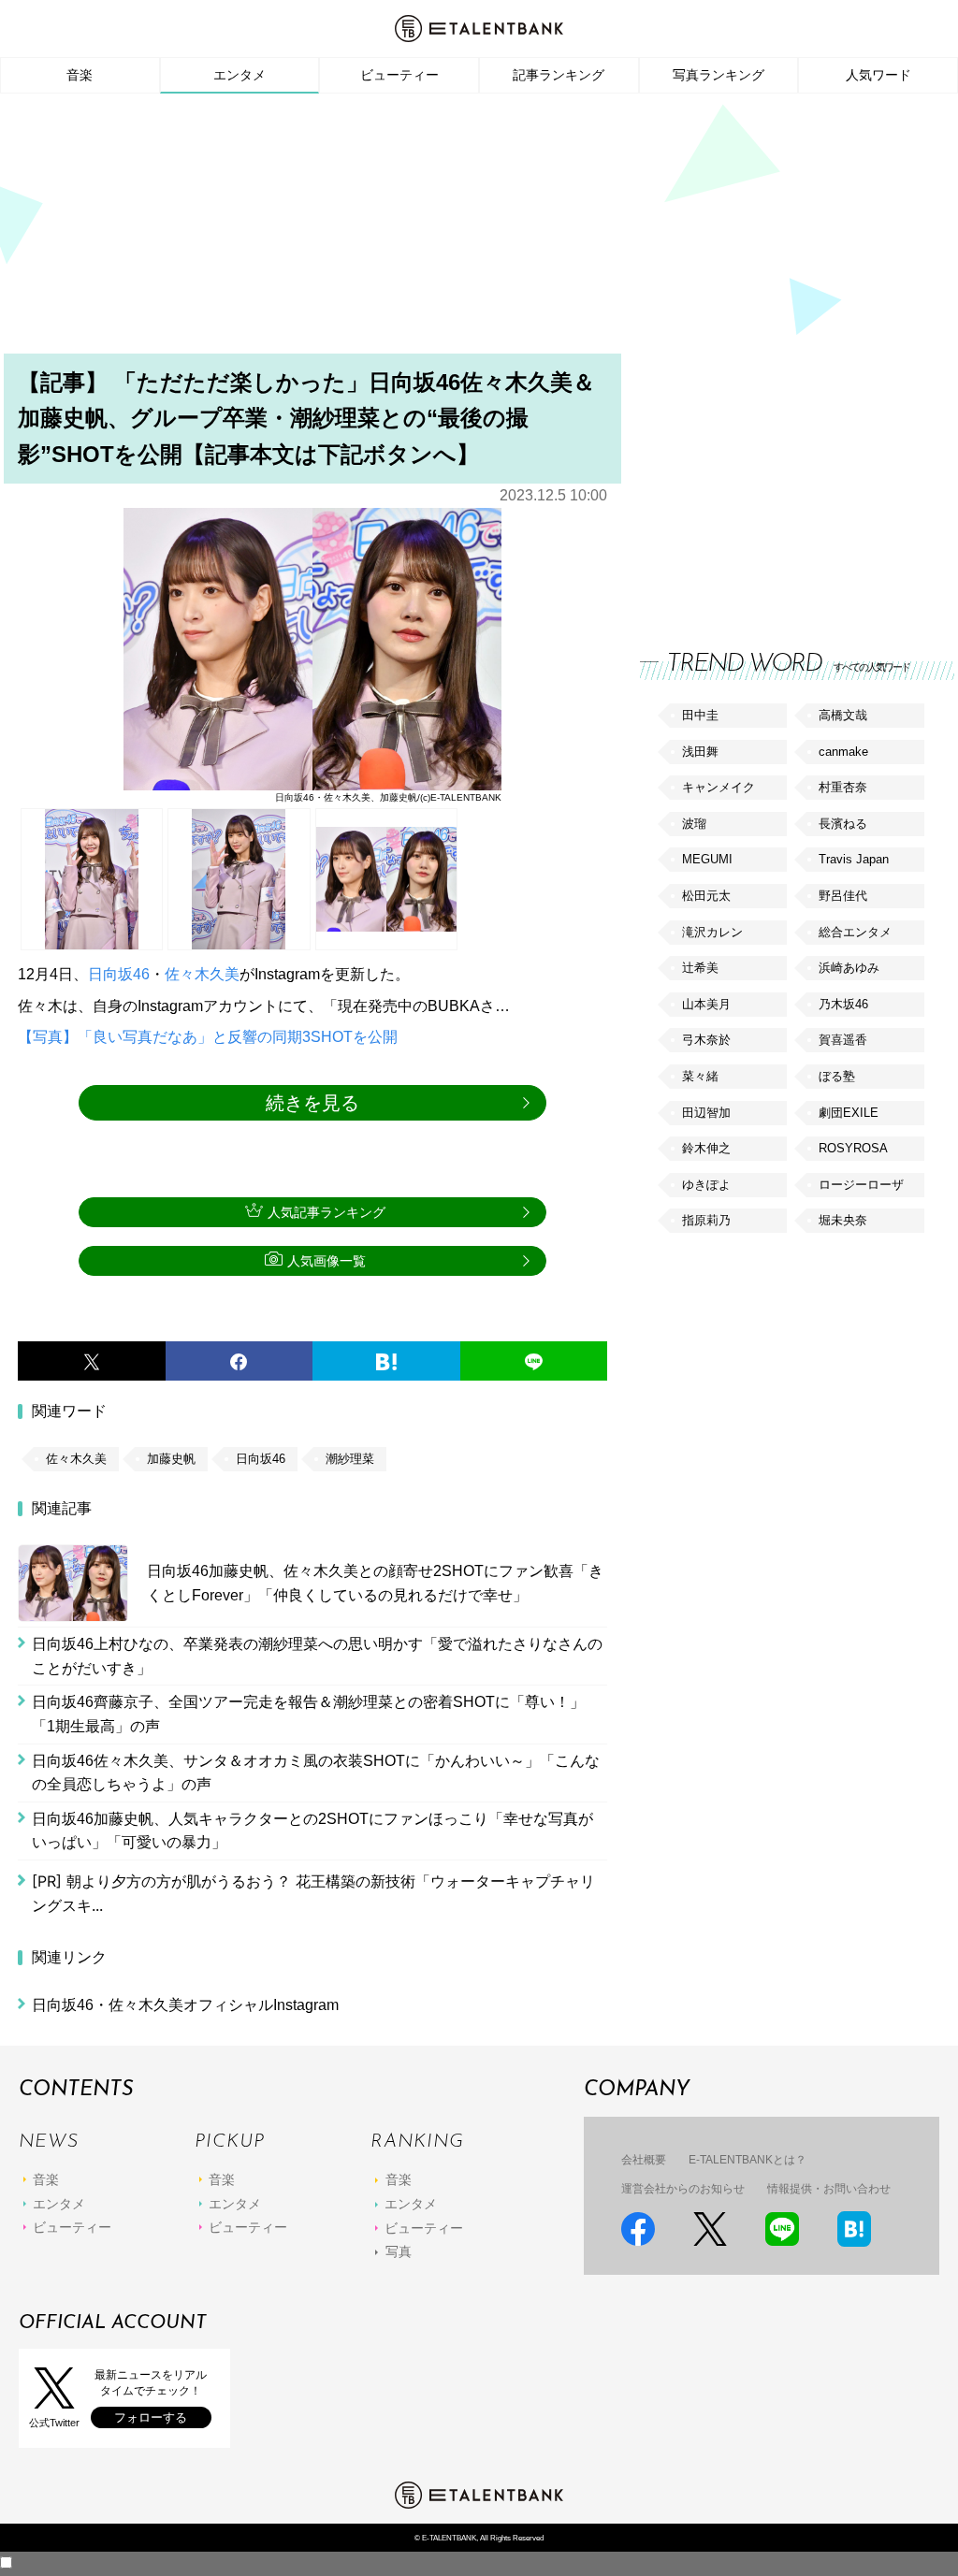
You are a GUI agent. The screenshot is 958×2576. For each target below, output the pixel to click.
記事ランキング (559, 75)
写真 (399, 2251)
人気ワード (878, 75)
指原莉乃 (706, 1220)
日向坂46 (119, 974)
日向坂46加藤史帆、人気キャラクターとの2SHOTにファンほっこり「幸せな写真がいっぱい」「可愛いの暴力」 (312, 1831)
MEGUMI (707, 859)
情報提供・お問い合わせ (829, 2189)
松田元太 (706, 896)
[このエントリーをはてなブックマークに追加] (386, 1361)
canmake (843, 752)
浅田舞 (700, 752)
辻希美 (700, 968)
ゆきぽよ (706, 1185)
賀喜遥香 (843, 1040)
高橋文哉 (843, 715)
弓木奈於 (706, 1040)
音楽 (80, 75)
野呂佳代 (843, 896)
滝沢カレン (712, 932)
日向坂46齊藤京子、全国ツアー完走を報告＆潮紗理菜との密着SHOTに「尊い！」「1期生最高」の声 (308, 1714)
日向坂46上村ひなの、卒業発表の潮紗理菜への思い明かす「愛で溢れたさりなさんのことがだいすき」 (317, 1656)
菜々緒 (700, 1076)
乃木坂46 (843, 1004)
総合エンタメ (855, 932)
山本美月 (706, 1004)
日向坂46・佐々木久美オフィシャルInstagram (185, 2005)
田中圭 (700, 715)
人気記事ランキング (327, 1212)
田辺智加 (706, 1113)
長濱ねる (843, 824)
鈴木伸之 (706, 1148)
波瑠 (694, 824)
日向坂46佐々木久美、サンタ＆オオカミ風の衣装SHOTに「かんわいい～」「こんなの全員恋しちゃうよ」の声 (316, 1773)
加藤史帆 (171, 1459)
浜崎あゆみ (849, 968)
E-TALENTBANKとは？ (748, 2160)
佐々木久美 (202, 974)
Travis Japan (854, 859)
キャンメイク (718, 787)
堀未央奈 (843, 1220)
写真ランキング (718, 75)
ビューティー (399, 75)
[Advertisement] (479, 229)
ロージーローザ (861, 1185)
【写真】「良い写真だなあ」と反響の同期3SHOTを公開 (208, 1037)
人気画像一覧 (327, 1261)
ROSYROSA (853, 1148)
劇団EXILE (849, 1113)
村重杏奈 (843, 787)
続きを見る (312, 1103)
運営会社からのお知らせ (683, 2189)
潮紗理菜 (350, 1459)
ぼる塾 (837, 1076)
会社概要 (644, 2160)
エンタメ (239, 75)
